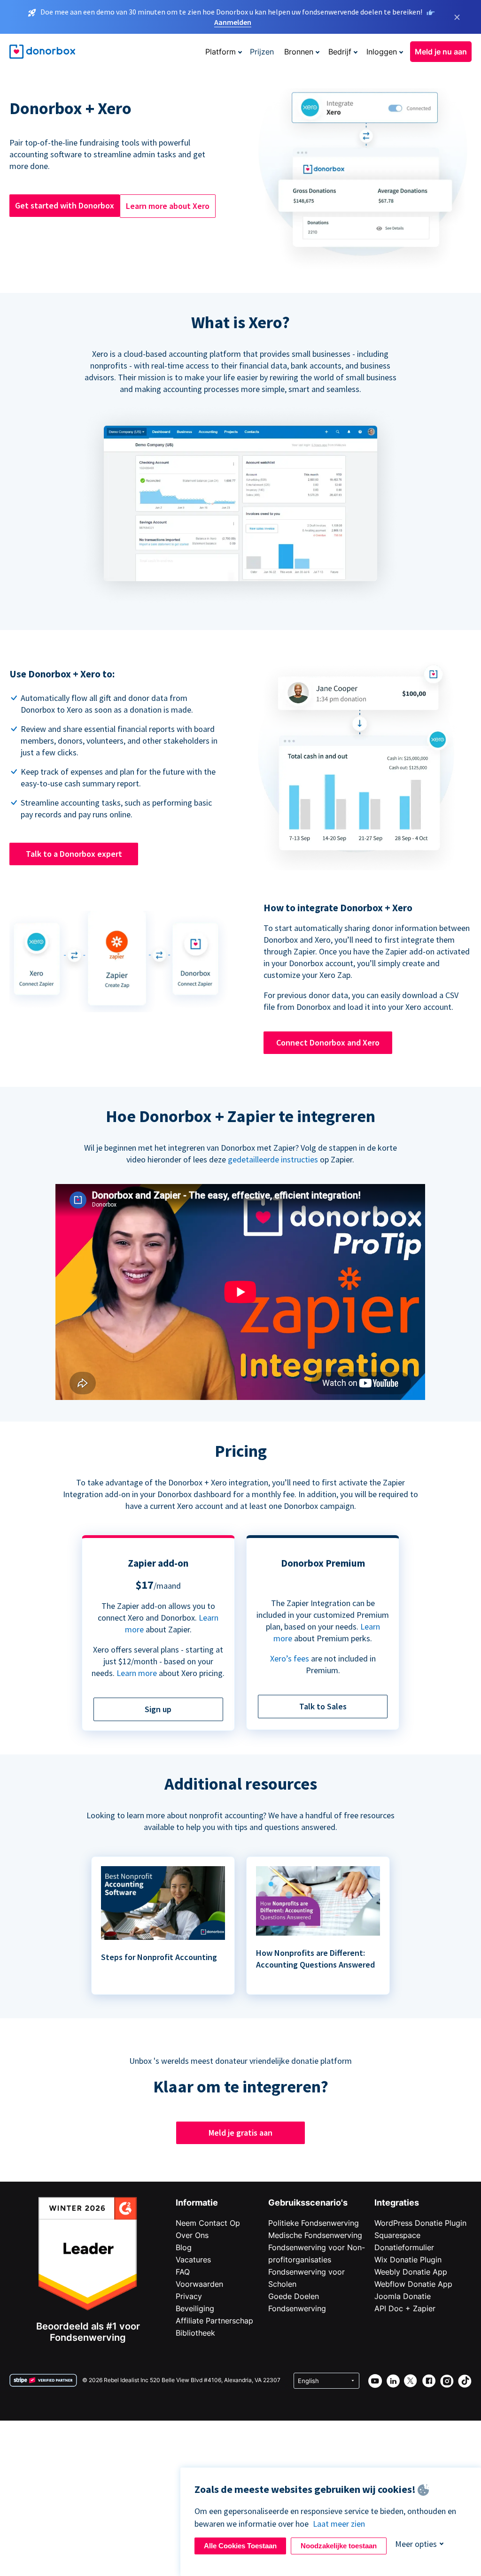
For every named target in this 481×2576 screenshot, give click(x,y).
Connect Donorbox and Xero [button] (328, 1042)
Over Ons (192, 2235)
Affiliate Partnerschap (214, 2321)
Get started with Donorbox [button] (65, 205)
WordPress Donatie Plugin (420, 2223)
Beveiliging (195, 2308)
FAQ (183, 2272)
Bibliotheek (195, 2333)
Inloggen (382, 52)
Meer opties (416, 2544)
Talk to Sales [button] (323, 1706)
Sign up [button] (158, 1709)
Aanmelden (233, 22)
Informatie (197, 2203)
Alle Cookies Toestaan (240, 2546)
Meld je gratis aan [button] (240, 2133)
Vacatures (193, 2260)
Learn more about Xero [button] (168, 206)
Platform (221, 52)
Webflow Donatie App (413, 2284)
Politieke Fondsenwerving (314, 2223)
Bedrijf (340, 52)
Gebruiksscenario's (308, 2203)
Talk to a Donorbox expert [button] (74, 854)
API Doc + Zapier (405, 2308)
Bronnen (299, 52)
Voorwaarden (199, 2284)
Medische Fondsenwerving (315, 2235)
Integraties (397, 2203)
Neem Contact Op (208, 2223)
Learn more (137, 1673)
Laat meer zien (339, 2524)
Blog (184, 2247)
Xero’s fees (290, 1658)
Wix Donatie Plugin (408, 2260)
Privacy (189, 2296)
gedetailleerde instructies (273, 1159)
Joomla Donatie (403, 2296)
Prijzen (262, 52)
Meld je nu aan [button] (441, 52)
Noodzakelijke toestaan (339, 2546)
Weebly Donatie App (411, 2272)
